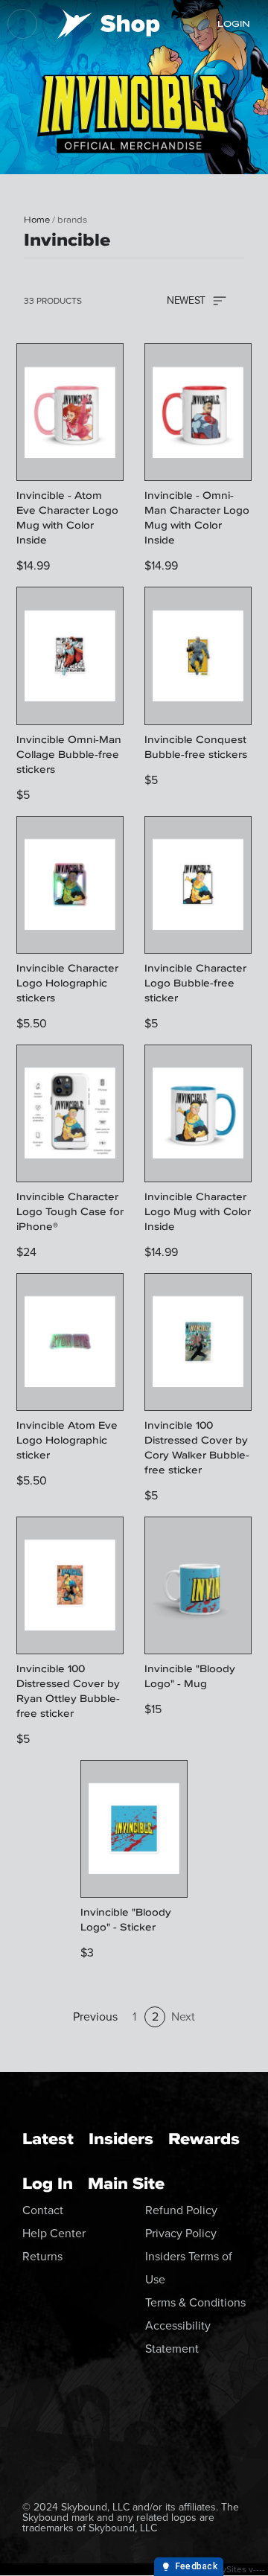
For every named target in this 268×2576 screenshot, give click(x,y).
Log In (48, 2183)
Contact (43, 2210)
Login (234, 24)
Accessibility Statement (178, 2337)
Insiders (121, 2139)
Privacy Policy (181, 2233)
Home (37, 220)
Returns (42, 2256)
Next (183, 2017)
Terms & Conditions (195, 2302)
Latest (48, 2139)
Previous (95, 2017)
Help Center (54, 2233)
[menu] (22, 24)
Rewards (204, 2139)
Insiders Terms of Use (189, 2268)
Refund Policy (181, 2210)
